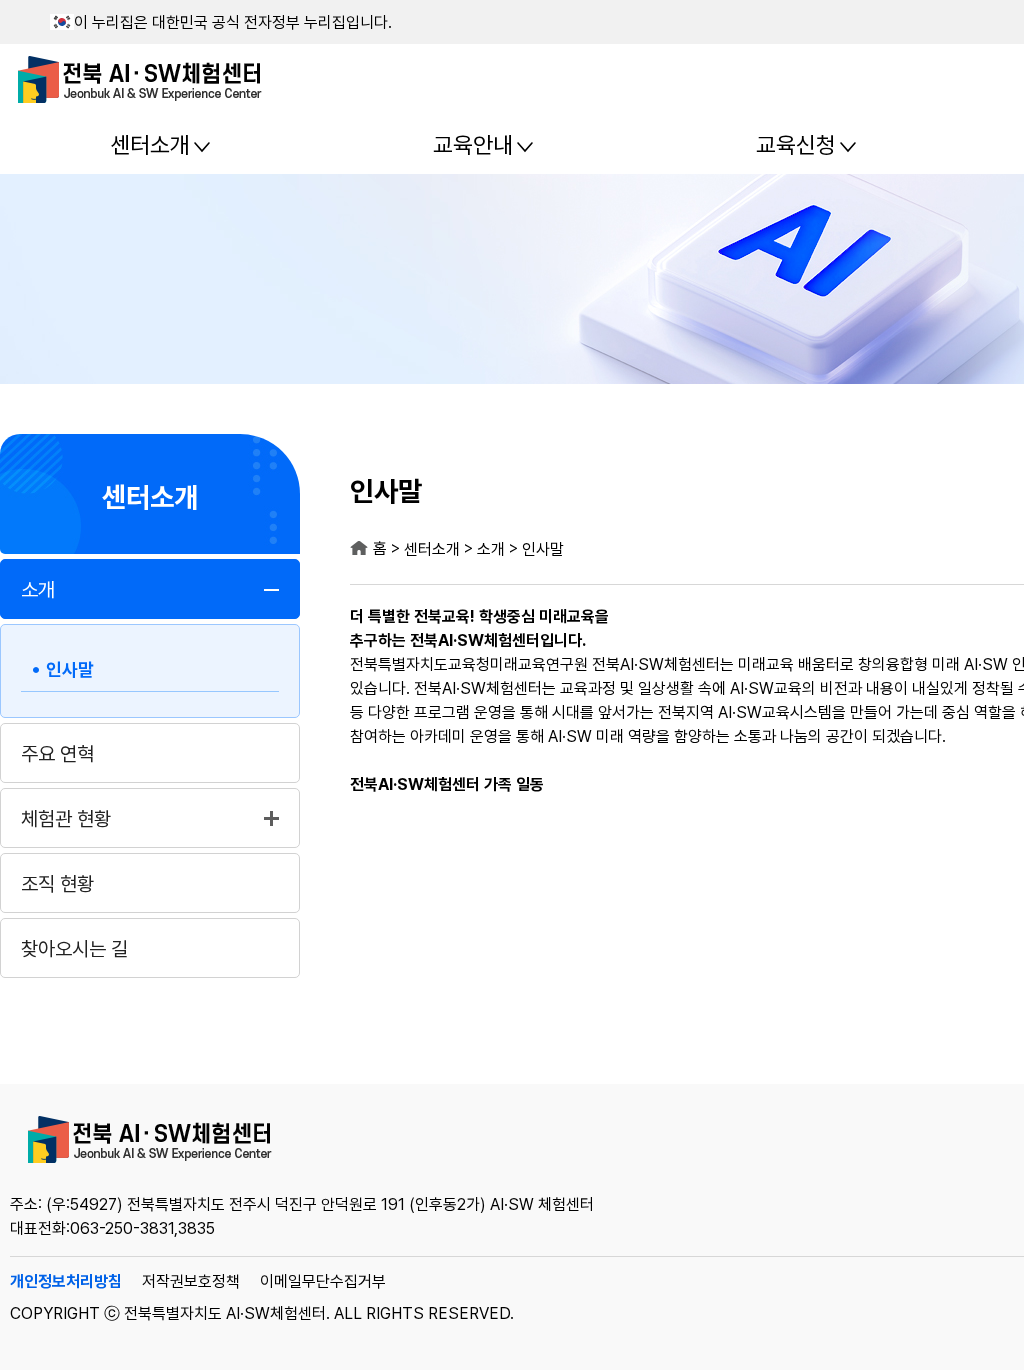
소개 (38, 590)
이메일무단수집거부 (323, 1281)
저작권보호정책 (191, 1281)
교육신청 (796, 145)
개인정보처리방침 (66, 1281)
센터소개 (150, 145)
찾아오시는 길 (74, 949)
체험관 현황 (66, 819)
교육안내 (473, 145)
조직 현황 (57, 884)
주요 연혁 (57, 754)
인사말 (70, 669)
